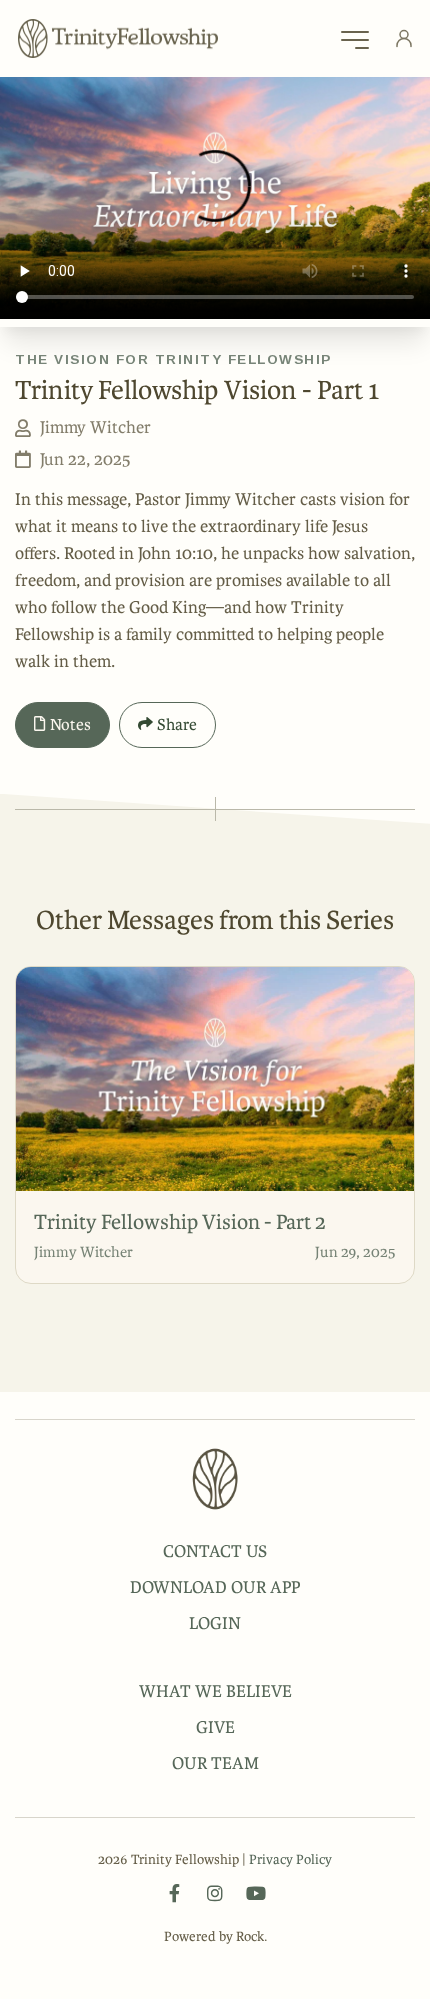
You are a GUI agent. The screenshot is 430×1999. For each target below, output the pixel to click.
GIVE (215, 1727)
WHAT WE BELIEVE (215, 1691)
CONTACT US (215, 1551)
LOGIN (215, 1623)
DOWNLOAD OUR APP (215, 1587)
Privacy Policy (290, 1859)
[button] (355, 45)
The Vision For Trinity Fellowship (173, 359)
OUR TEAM (215, 1763)
